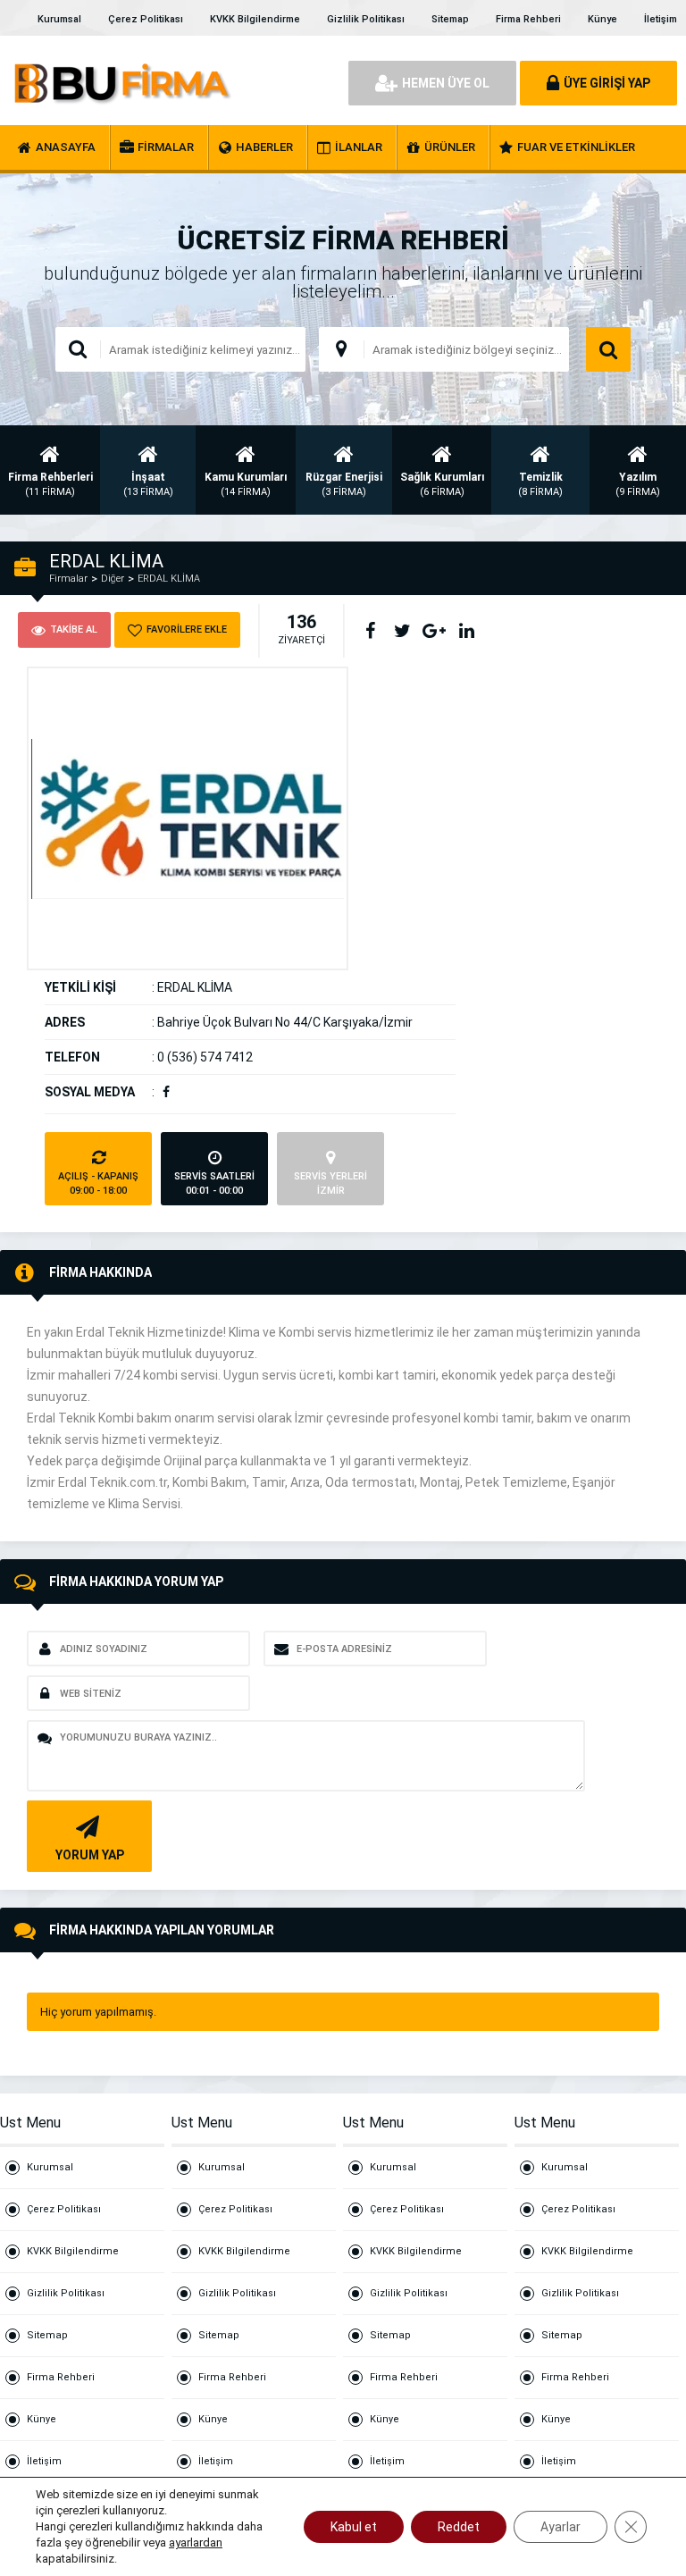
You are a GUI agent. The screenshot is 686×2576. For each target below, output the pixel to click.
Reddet (459, 2527)
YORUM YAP (90, 1855)
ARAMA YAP (608, 349)
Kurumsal (59, 19)
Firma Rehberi (528, 19)
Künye (602, 19)
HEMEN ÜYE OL (446, 83)
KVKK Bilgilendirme (255, 19)
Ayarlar (561, 2527)
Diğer (113, 579)
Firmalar (68, 579)
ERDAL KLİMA (169, 579)
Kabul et (354, 2527)
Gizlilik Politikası (366, 19)
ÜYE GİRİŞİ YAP (607, 83)
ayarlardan (196, 2542)
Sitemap (450, 19)
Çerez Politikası (146, 19)
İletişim (661, 19)
